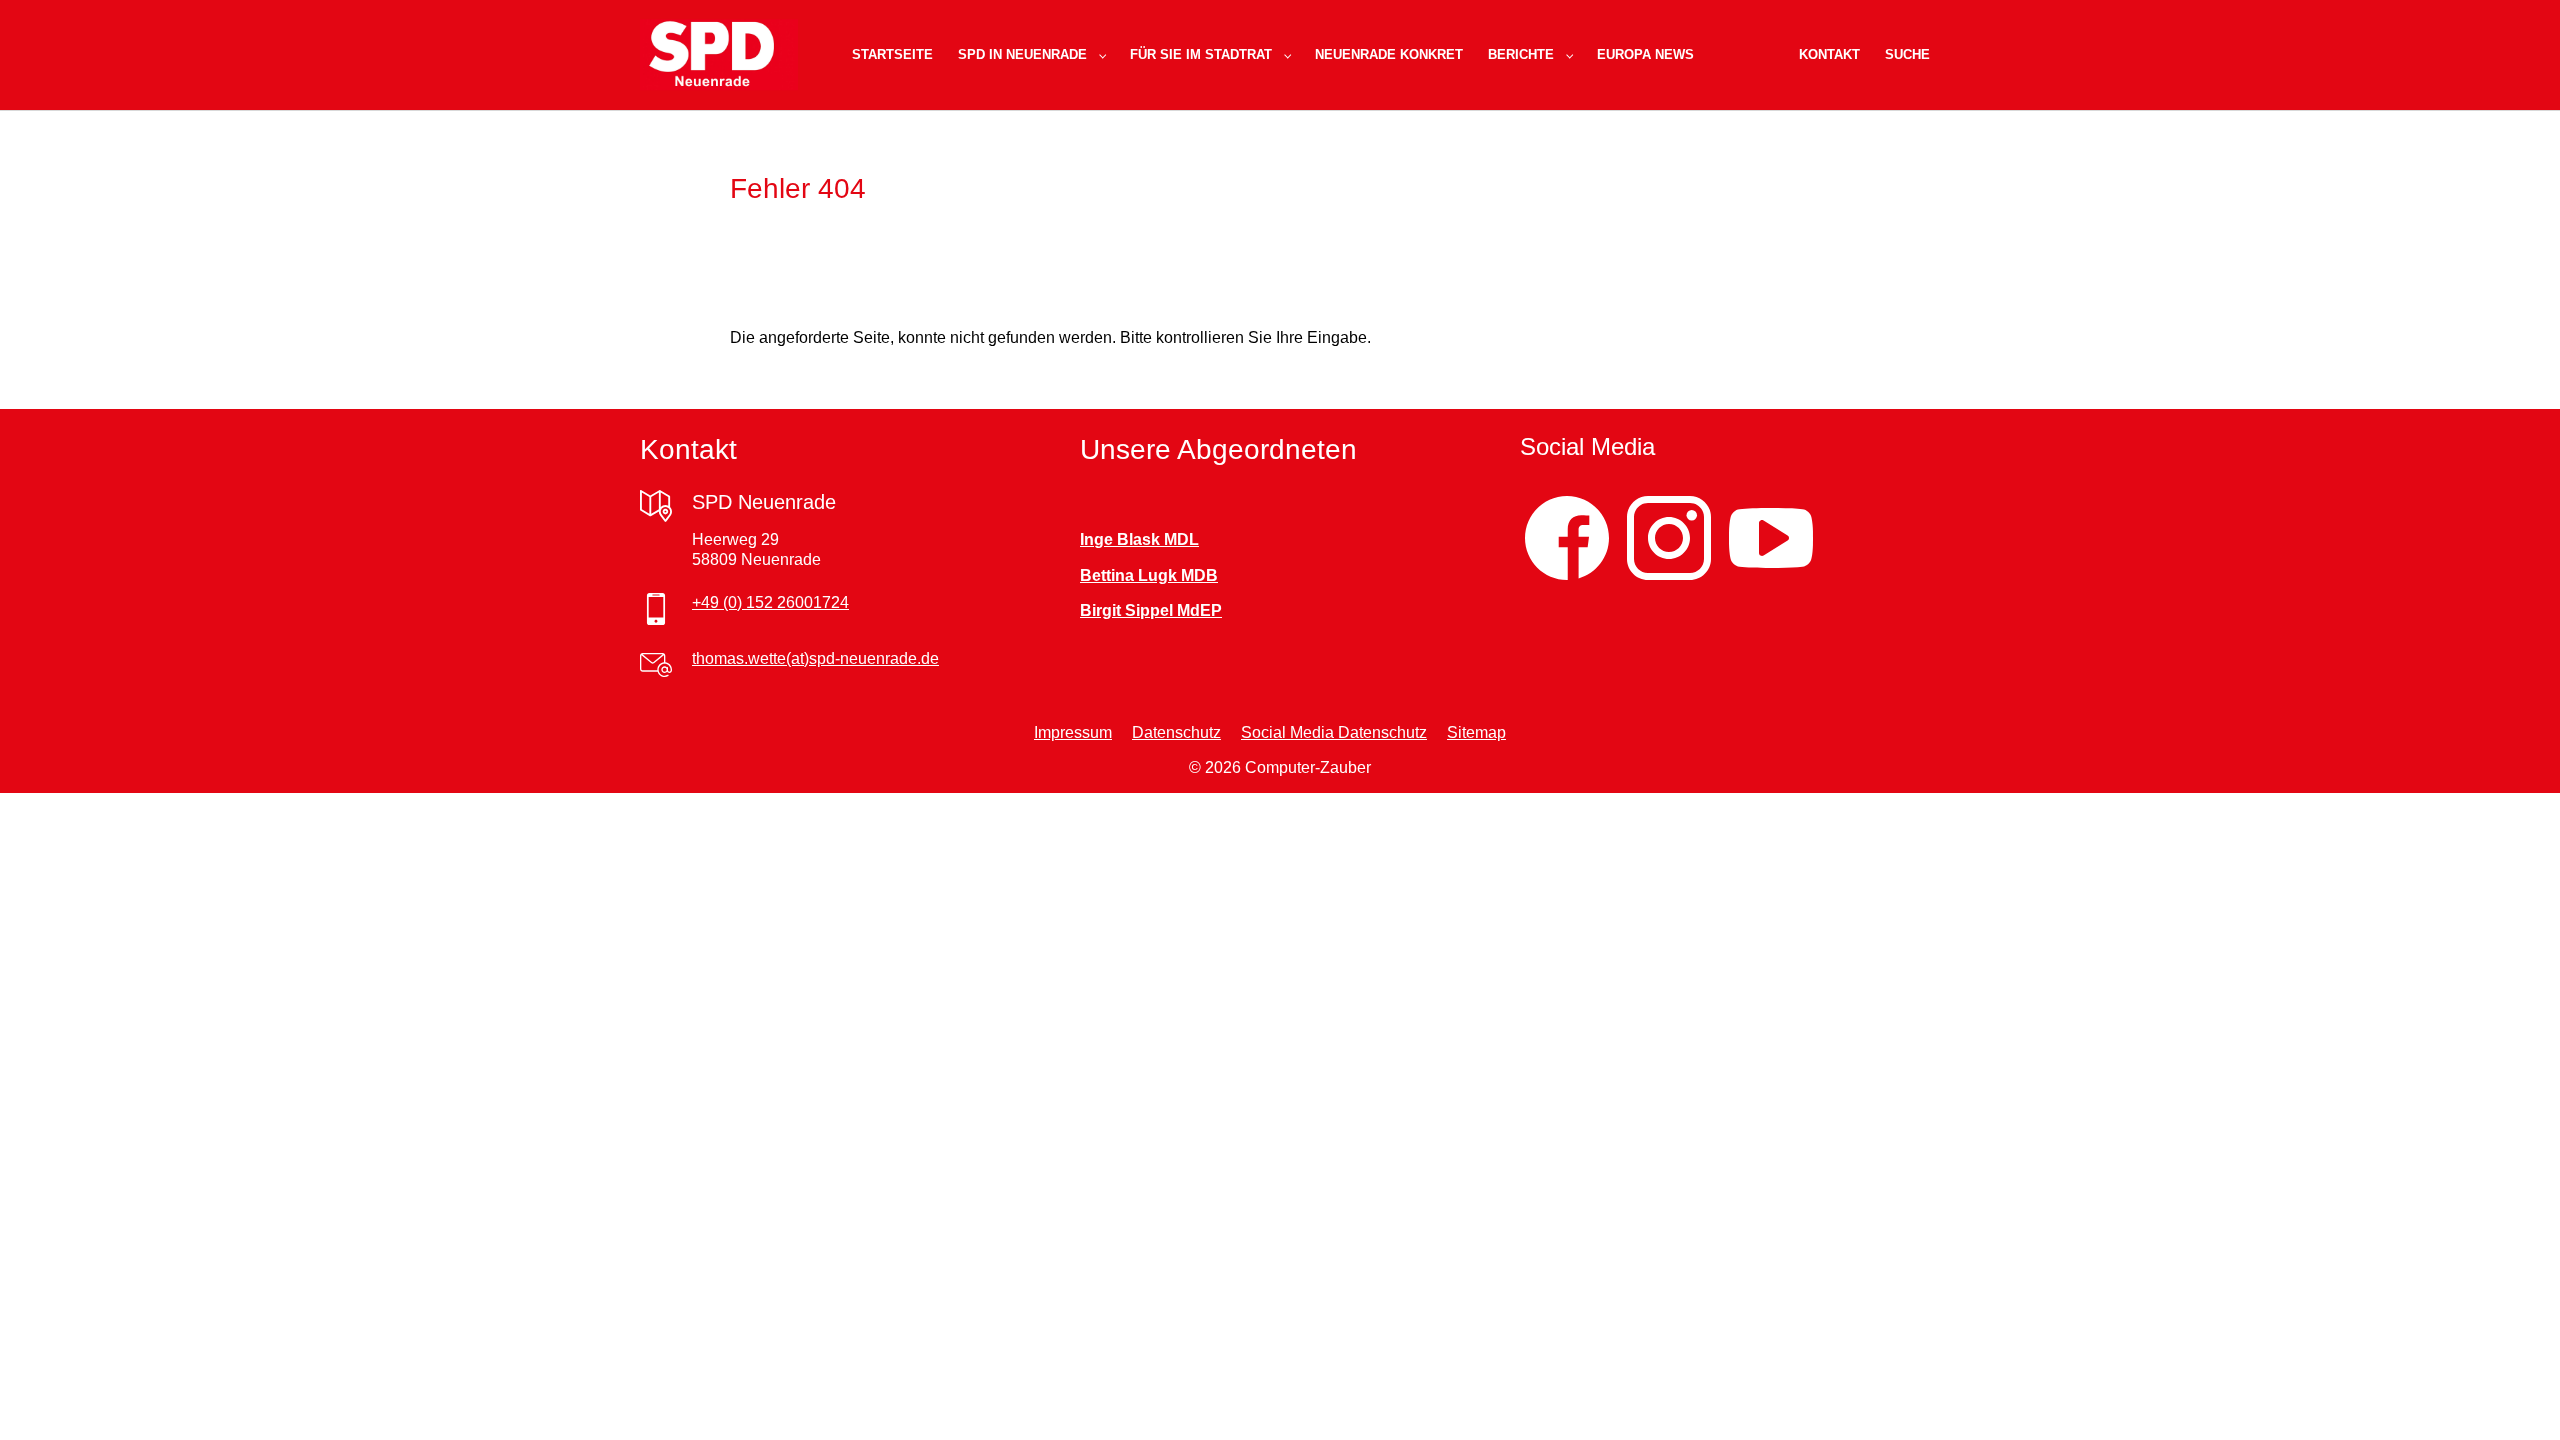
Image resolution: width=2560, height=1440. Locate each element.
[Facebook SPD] (1567, 538)
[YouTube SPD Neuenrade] (1771, 538)
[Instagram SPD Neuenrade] (1669, 538)
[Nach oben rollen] (2516, 1396)
